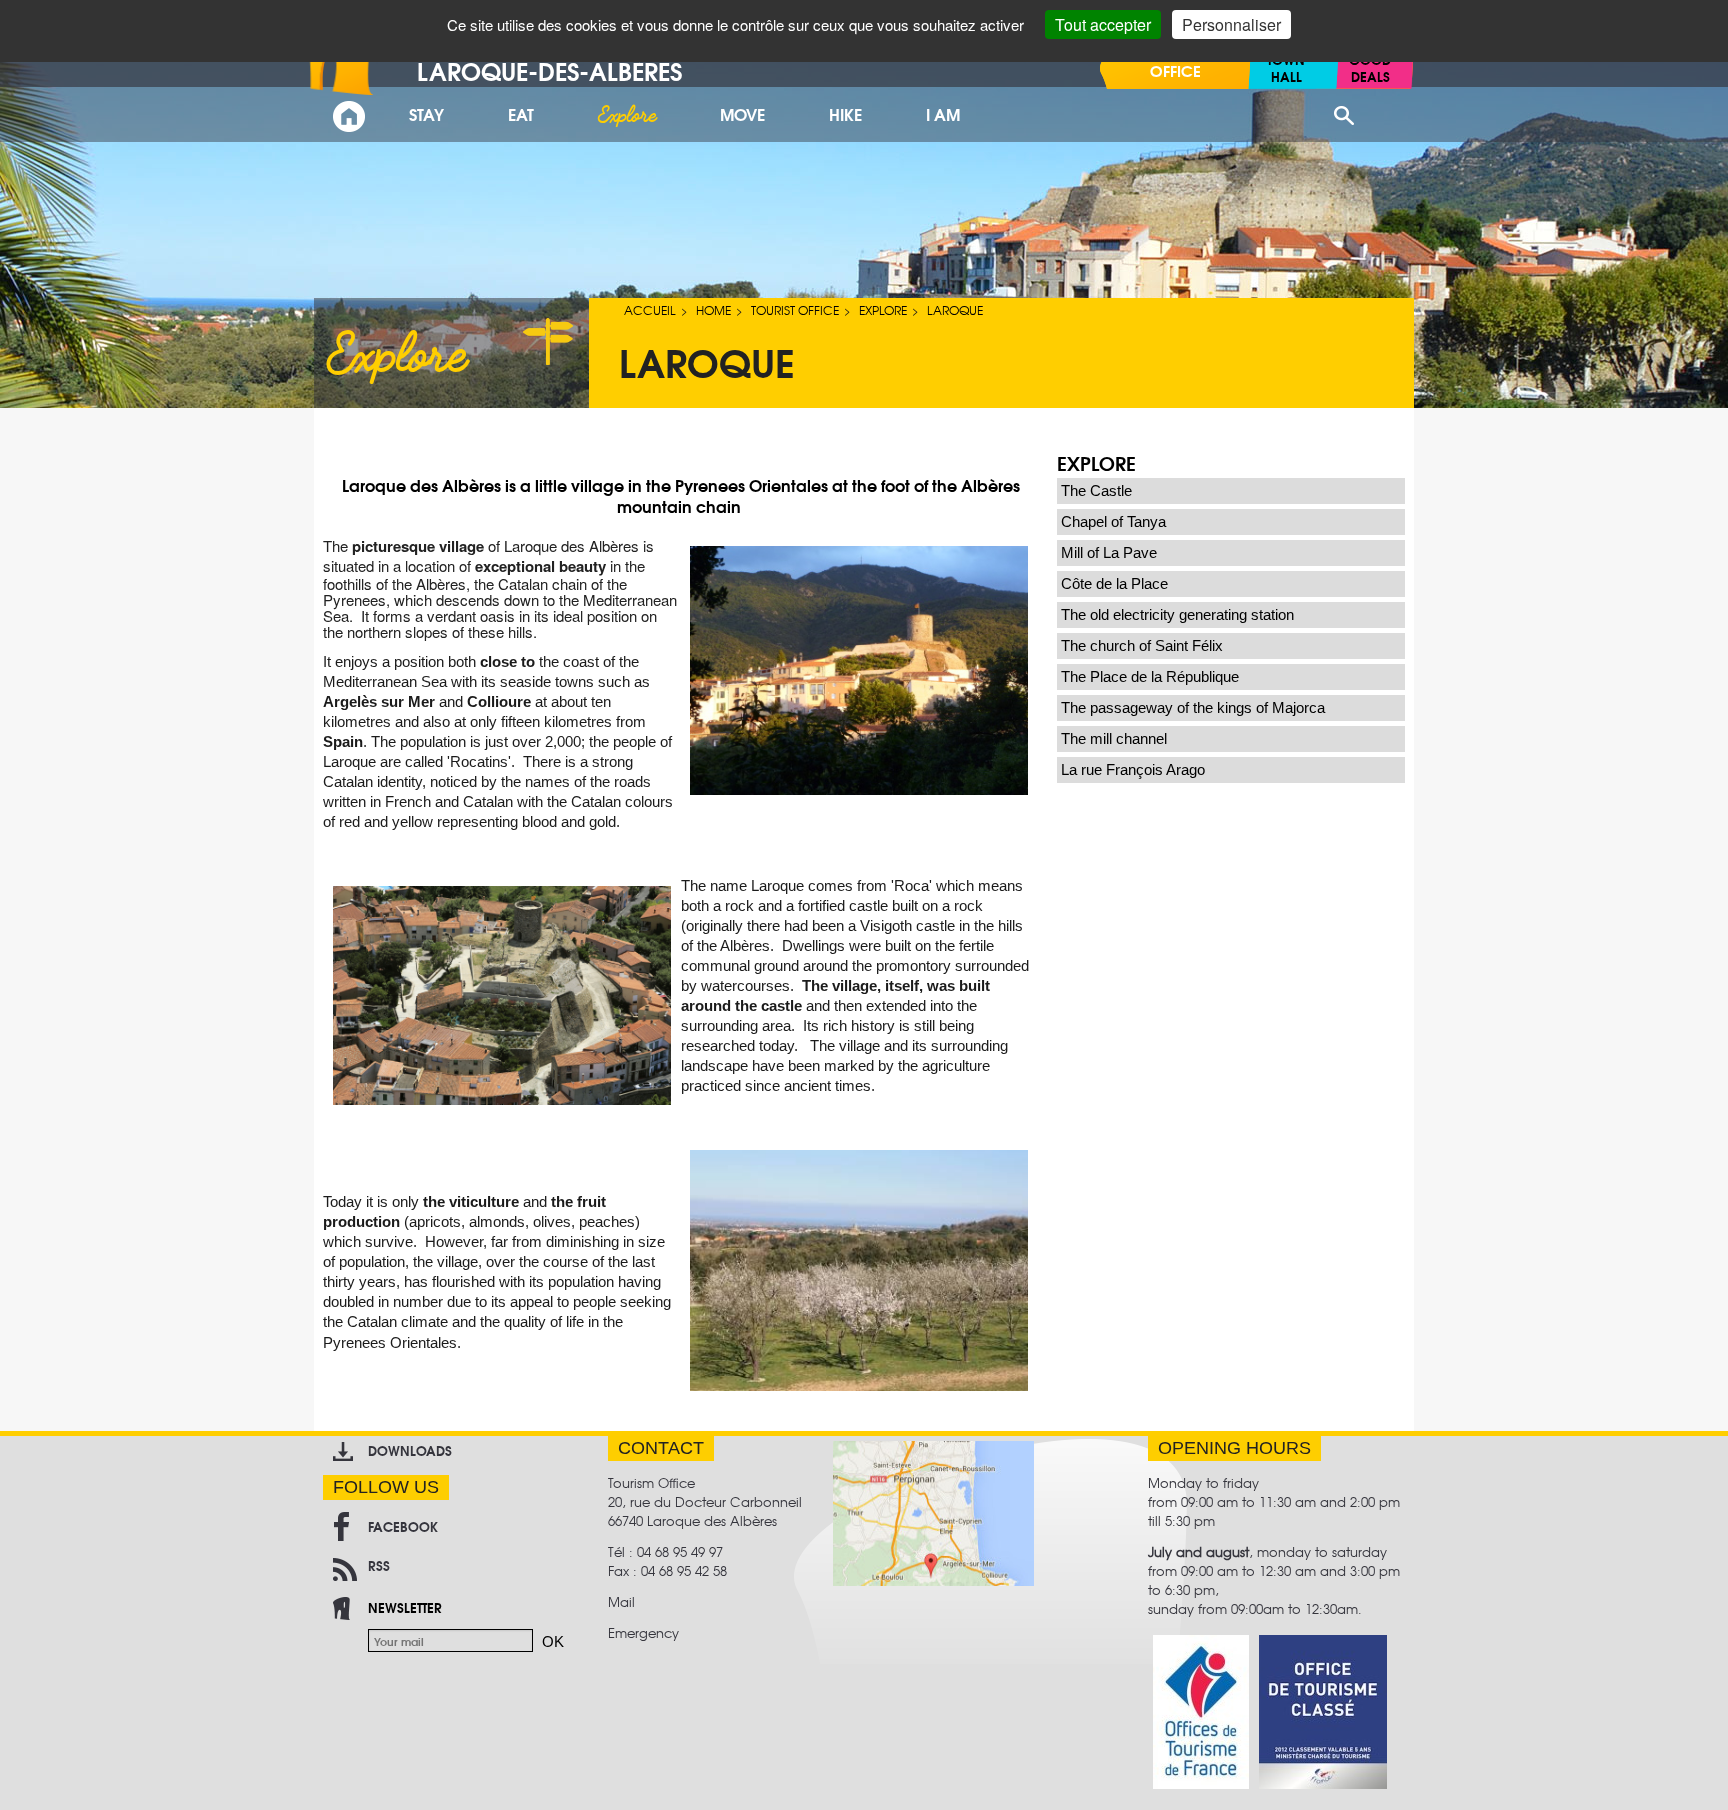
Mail (621, 1601)
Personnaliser (1231, 24)
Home (713, 310)
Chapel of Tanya (1113, 521)
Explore (883, 310)
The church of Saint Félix (1142, 645)
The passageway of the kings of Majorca (1193, 707)
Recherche (1343, 116)
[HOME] (349, 116)
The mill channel (1114, 738)
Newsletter (405, 1607)
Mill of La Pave (1109, 552)
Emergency (643, 1632)
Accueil (650, 310)
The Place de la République (1150, 676)
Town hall (1286, 67)
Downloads (410, 1450)
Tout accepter (1103, 24)
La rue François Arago (1133, 769)
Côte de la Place (1114, 583)
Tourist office (795, 310)
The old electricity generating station (1177, 614)
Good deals (1370, 67)
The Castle (1096, 490)
